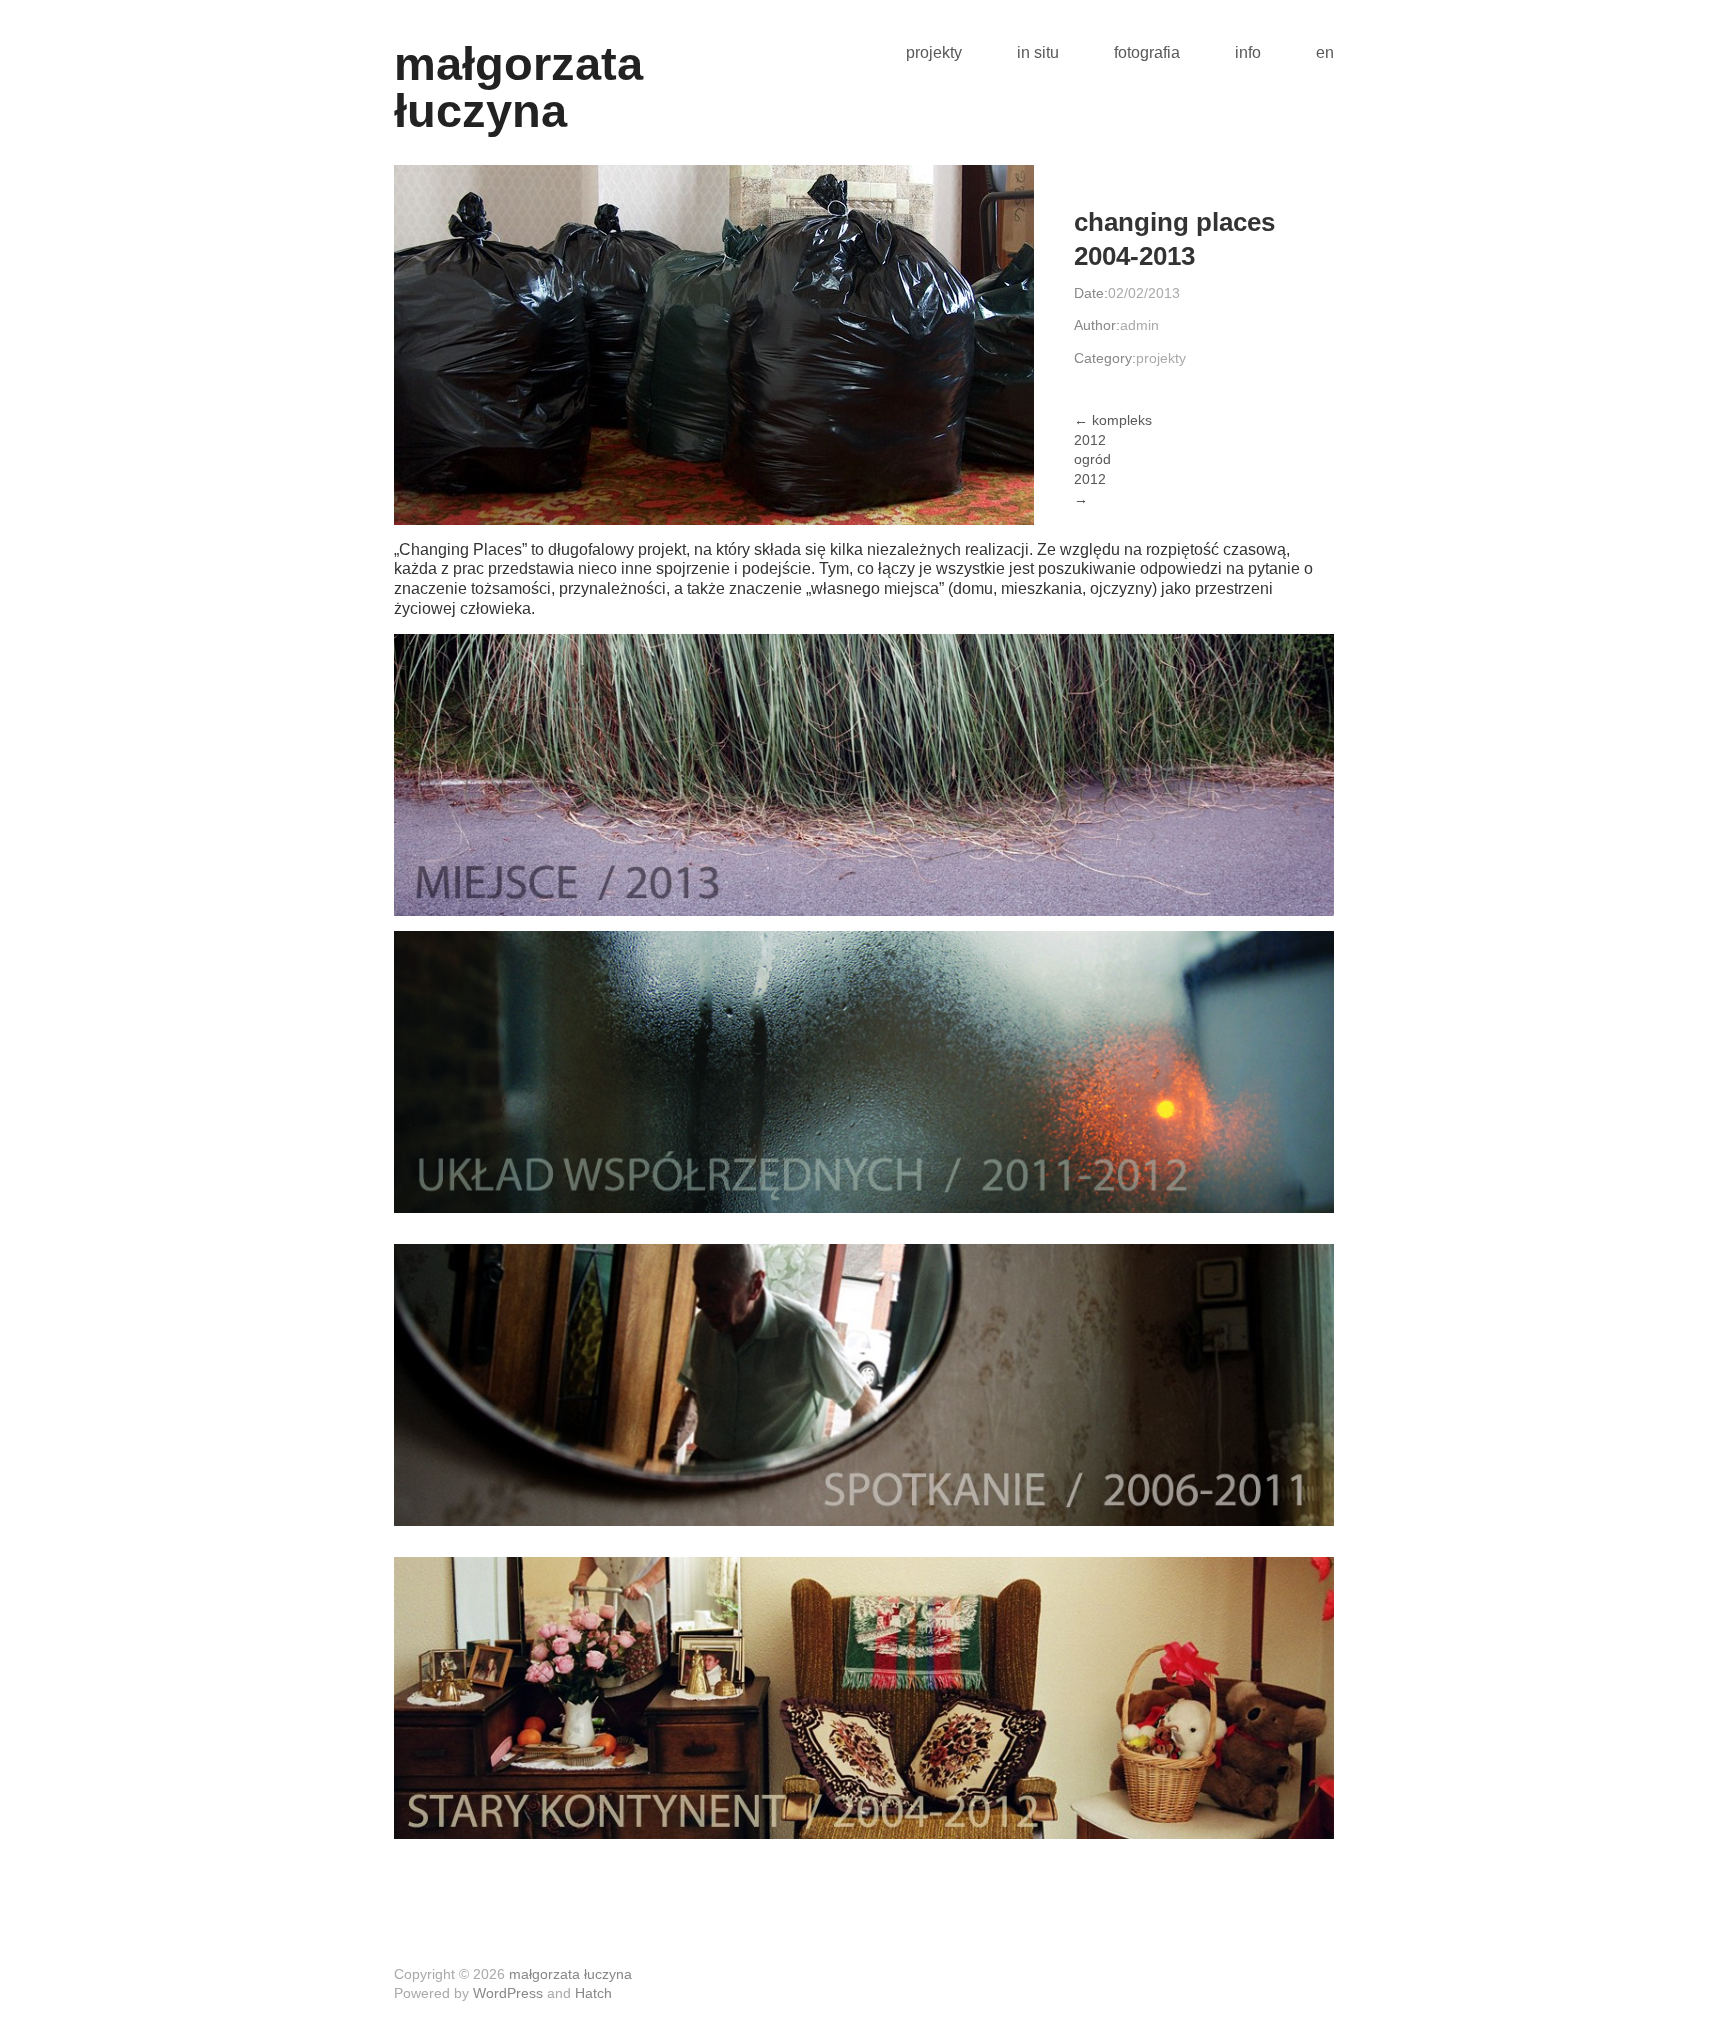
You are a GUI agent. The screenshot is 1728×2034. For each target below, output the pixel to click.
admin (1139, 325)
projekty (934, 53)
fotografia (1147, 53)
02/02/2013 (1144, 293)
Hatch (593, 1993)
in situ (1038, 53)
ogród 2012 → (1092, 478)
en (1325, 53)
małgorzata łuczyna (518, 87)
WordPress (508, 1993)
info (1248, 53)
